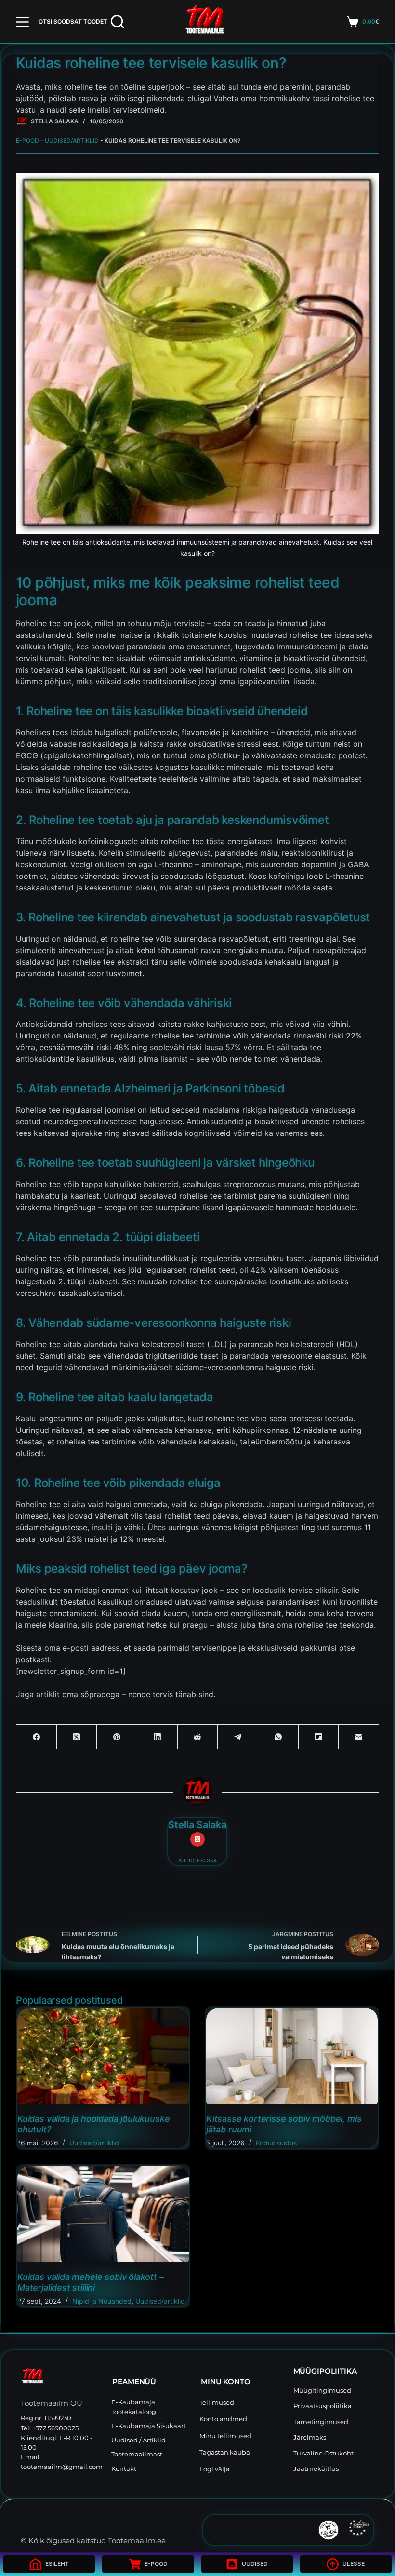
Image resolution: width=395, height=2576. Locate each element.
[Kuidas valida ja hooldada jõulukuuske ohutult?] (103, 2056)
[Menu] (22, 22)
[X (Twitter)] (77, 1737)
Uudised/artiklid (72, 141)
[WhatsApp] (278, 1737)
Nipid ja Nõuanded (102, 2301)
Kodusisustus (276, 2143)
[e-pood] (22, 121)
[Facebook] (37, 1737)
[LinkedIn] (158, 1737)
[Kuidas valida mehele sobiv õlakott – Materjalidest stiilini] (103, 2214)
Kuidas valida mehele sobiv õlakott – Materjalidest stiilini (91, 2282)
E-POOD (27, 141)
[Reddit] (198, 1737)
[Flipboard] (319, 1737)
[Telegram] (238, 1737)
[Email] (359, 1737)
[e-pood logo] (205, 22)
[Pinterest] (117, 1737)
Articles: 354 (197, 1861)
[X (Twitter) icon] (197, 1839)
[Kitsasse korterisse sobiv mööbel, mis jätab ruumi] (292, 2056)
